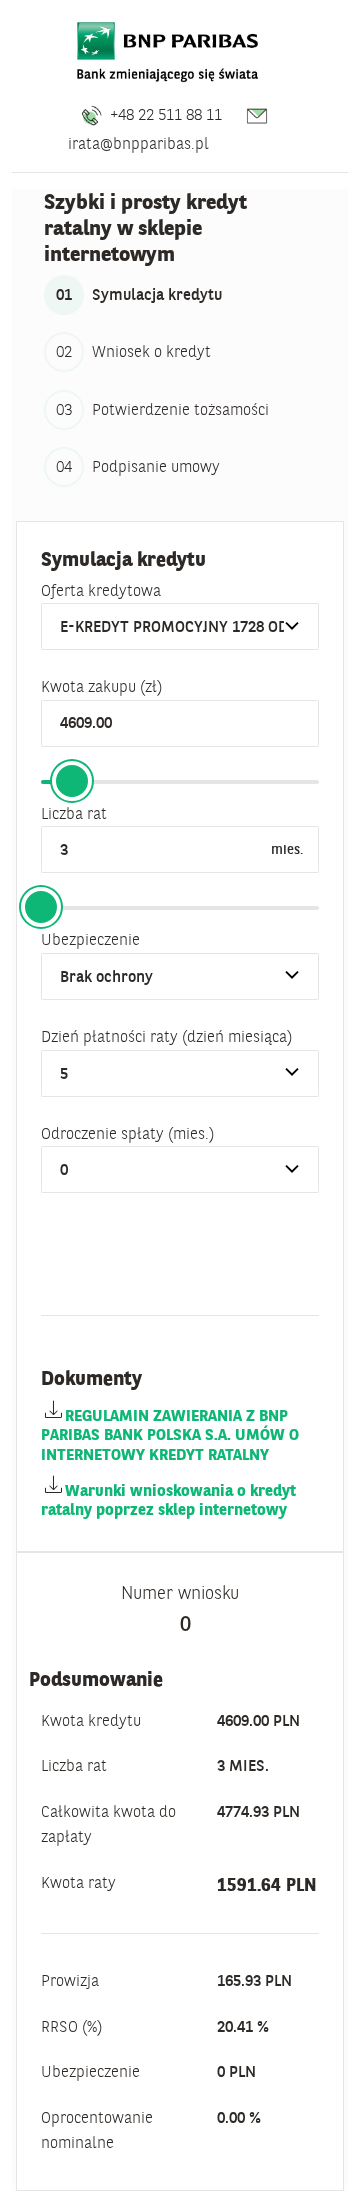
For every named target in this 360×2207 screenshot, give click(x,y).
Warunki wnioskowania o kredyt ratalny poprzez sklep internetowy (168, 1499)
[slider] (72, 781)
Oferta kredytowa (101, 590)
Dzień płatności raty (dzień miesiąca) (166, 1036)
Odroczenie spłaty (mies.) (127, 1133)
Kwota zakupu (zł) (101, 686)
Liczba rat (74, 813)
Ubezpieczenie (90, 939)
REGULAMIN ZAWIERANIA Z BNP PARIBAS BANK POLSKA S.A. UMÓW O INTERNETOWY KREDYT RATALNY (170, 1434)
